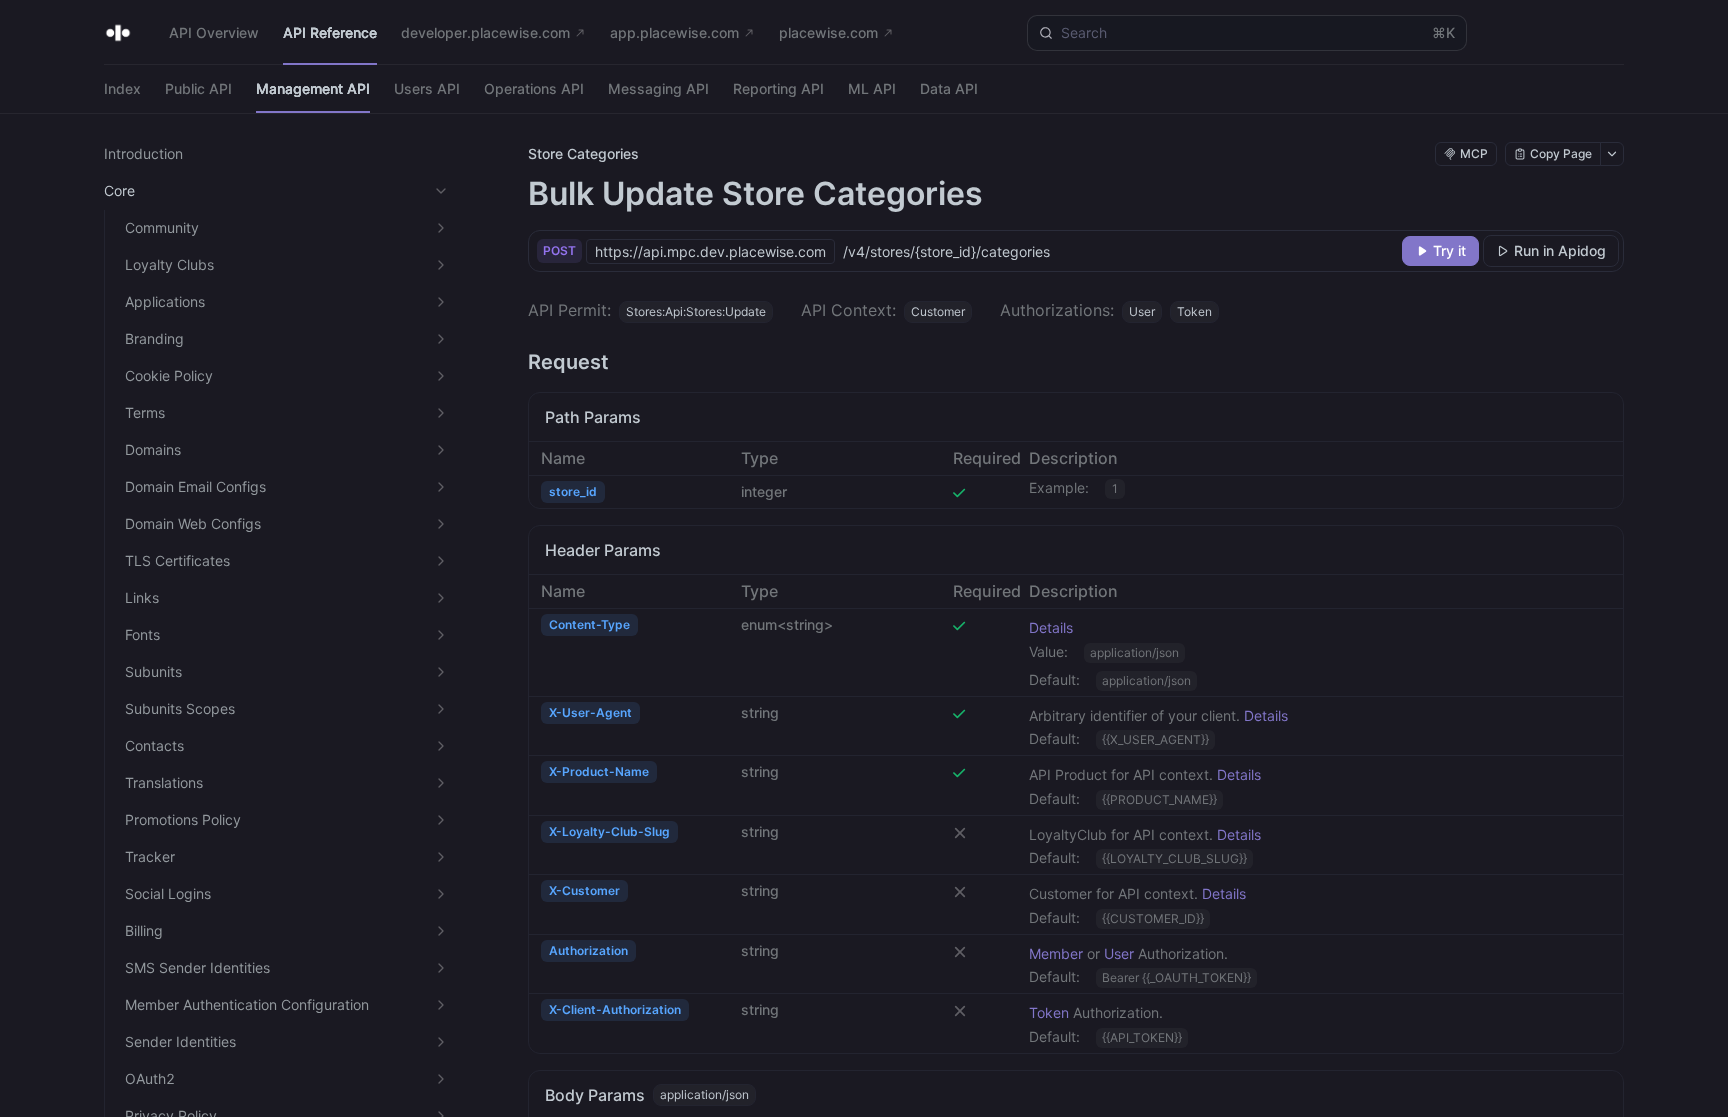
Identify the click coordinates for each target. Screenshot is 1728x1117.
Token (1049, 1012)
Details (1051, 627)
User (1119, 953)
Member (1056, 953)
